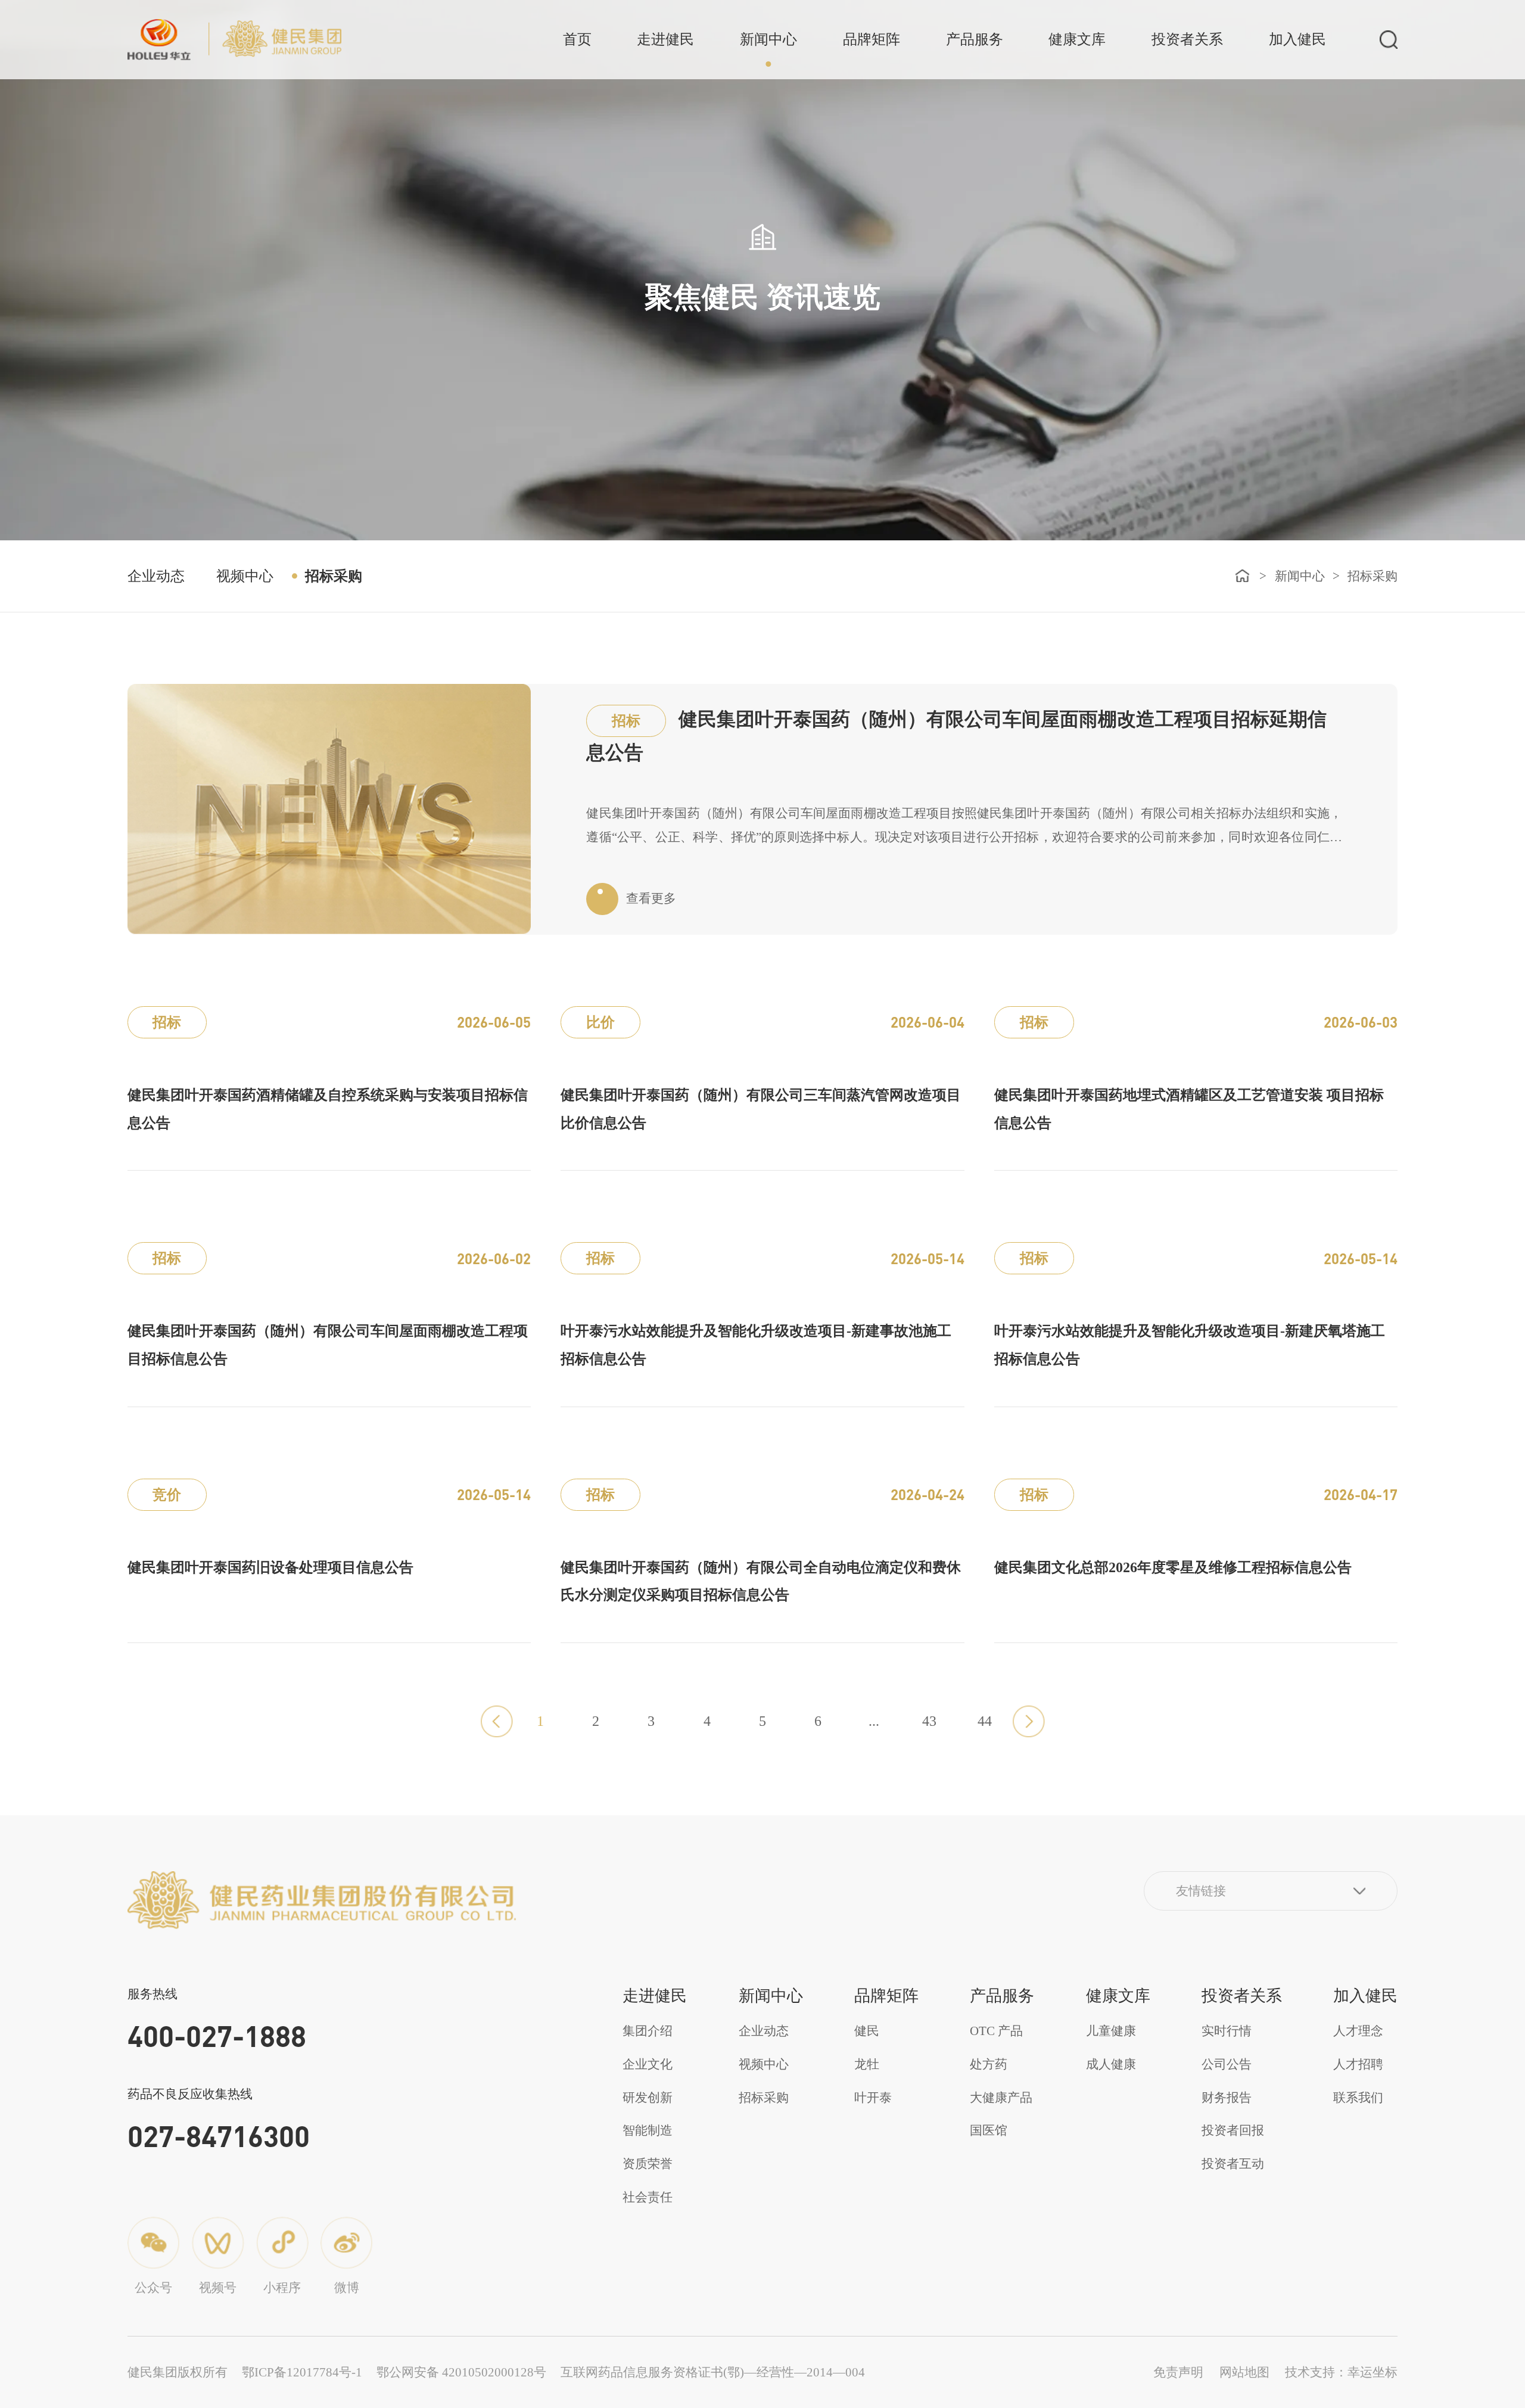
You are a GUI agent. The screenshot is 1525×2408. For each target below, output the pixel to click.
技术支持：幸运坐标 (1341, 2372)
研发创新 (648, 2098)
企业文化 (648, 2064)
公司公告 (1227, 2064)
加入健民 (1297, 39)
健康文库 (1077, 39)
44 (985, 1721)
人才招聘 (1358, 2064)
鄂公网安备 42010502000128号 (461, 2372)
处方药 (989, 2064)
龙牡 (867, 2064)
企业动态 (156, 576)
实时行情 (1227, 2031)
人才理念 (1358, 2031)
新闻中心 (768, 39)
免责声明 (1178, 2372)
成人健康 (1111, 2064)
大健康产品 (1001, 2098)
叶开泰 (873, 2098)
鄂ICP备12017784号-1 (302, 2372)
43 (929, 1721)
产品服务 (975, 39)
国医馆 (989, 2130)
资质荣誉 (648, 2164)
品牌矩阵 (872, 39)
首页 (577, 39)
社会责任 (648, 2197)
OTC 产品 (996, 2031)
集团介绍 (648, 2031)
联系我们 (1358, 2098)
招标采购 (334, 576)
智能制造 (648, 2130)
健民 (867, 2031)
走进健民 (665, 39)
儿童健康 (1111, 2031)
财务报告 (1227, 2098)
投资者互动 (1233, 2164)
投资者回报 (1233, 2130)
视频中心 (245, 576)
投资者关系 (1187, 39)
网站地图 (1244, 2372)
